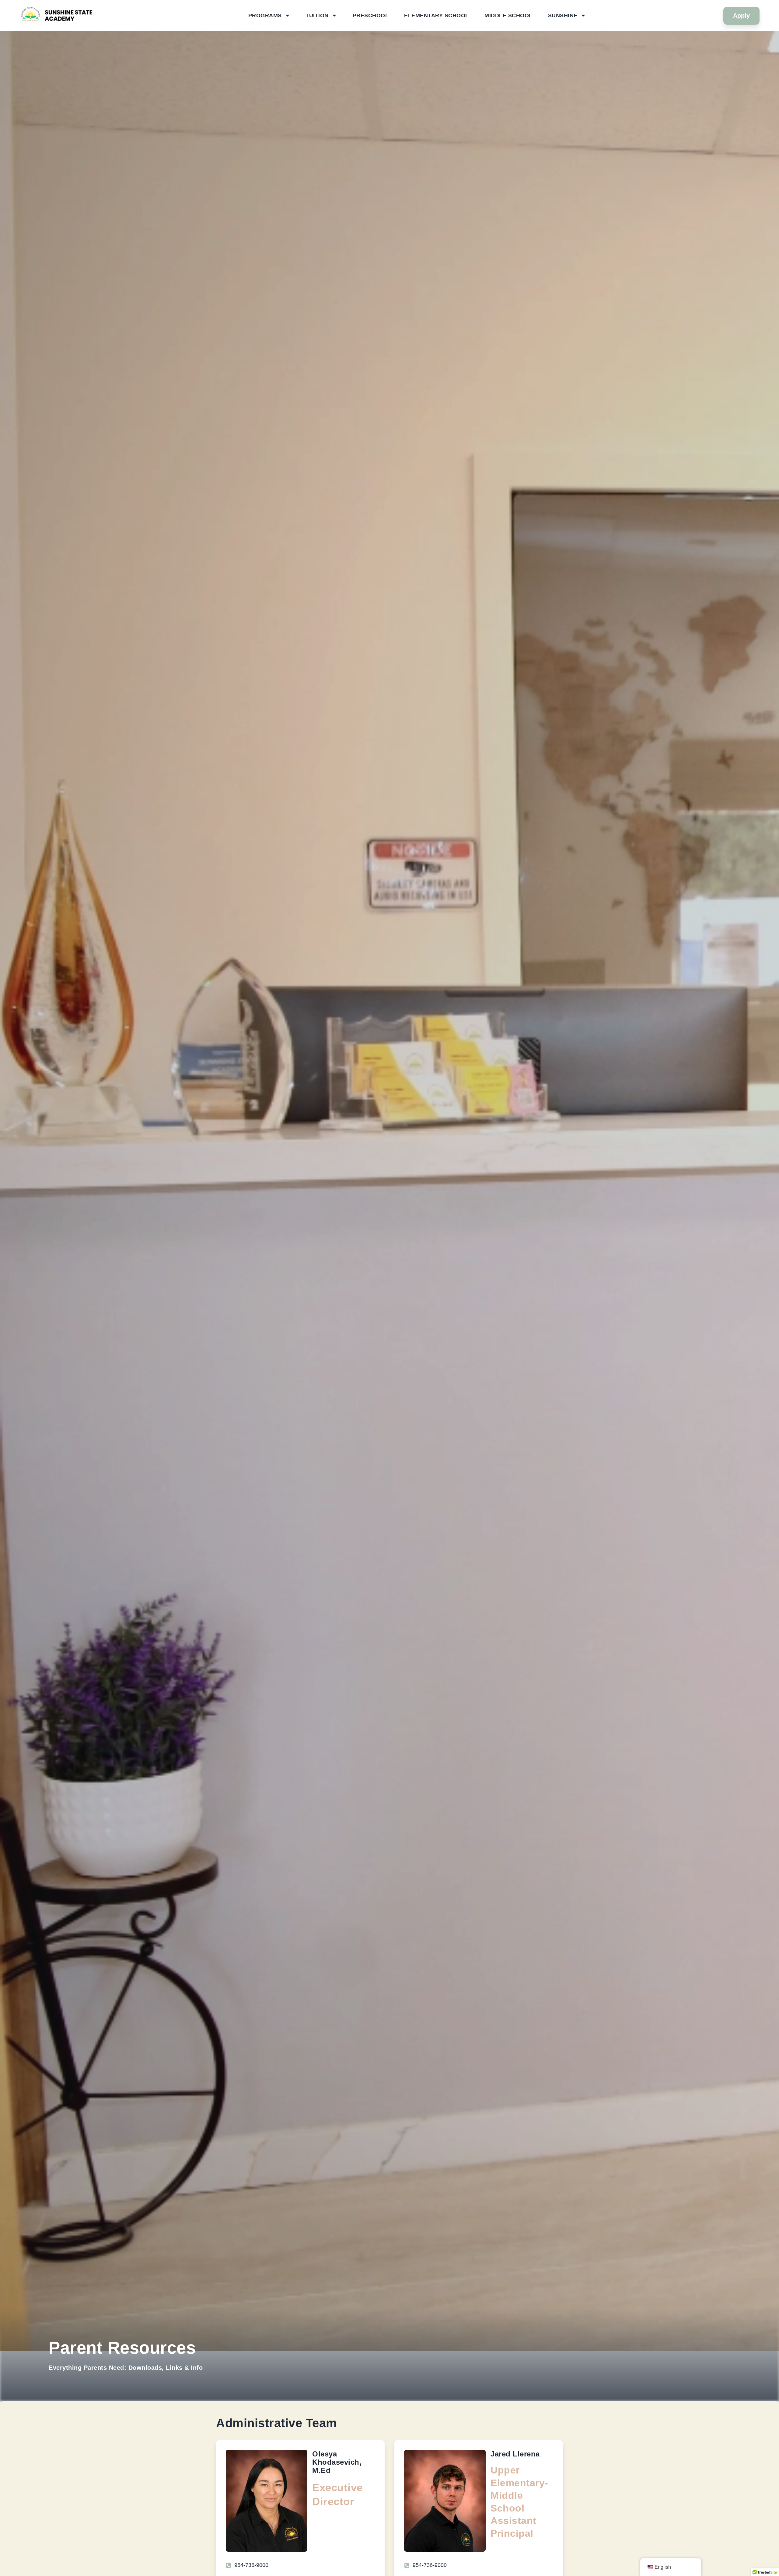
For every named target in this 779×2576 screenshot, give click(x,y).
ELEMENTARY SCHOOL (437, 16)
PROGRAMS (265, 16)
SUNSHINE (563, 16)
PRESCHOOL (371, 16)
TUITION (317, 16)
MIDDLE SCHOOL (508, 16)
